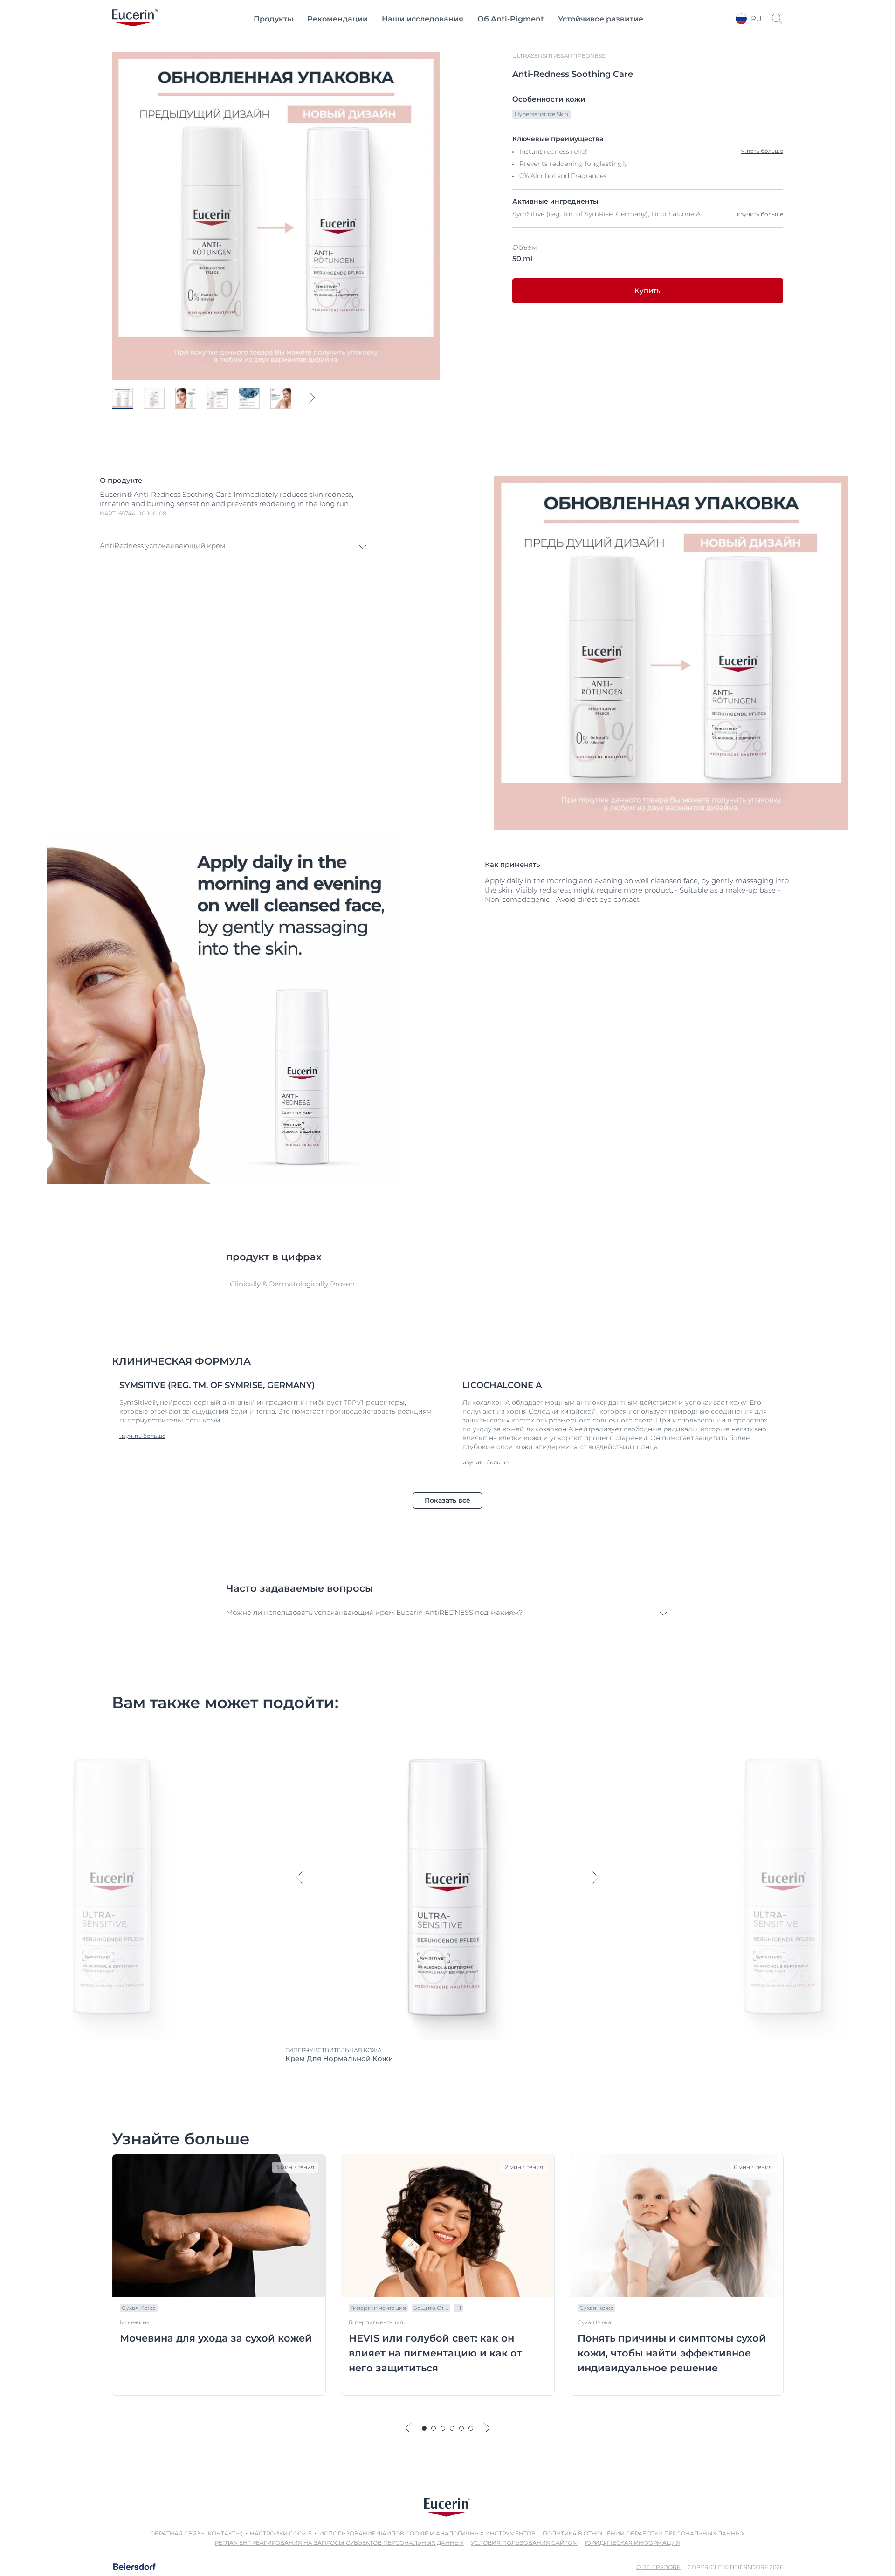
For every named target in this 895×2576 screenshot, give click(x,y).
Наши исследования (423, 19)
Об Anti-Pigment (511, 19)
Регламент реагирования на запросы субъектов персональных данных (339, 2543)
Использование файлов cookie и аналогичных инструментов (427, 2533)
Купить (647, 291)
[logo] (135, 19)
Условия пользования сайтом (524, 2543)
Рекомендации (337, 19)
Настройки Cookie (281, 2533)
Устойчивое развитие (601, 19)
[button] (234, 547)
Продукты (273, 19)
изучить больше (760, 214)
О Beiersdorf (658, 2567)
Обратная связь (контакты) (196, 2533)
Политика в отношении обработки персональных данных (644, 2533)
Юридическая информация (633, 2543)
